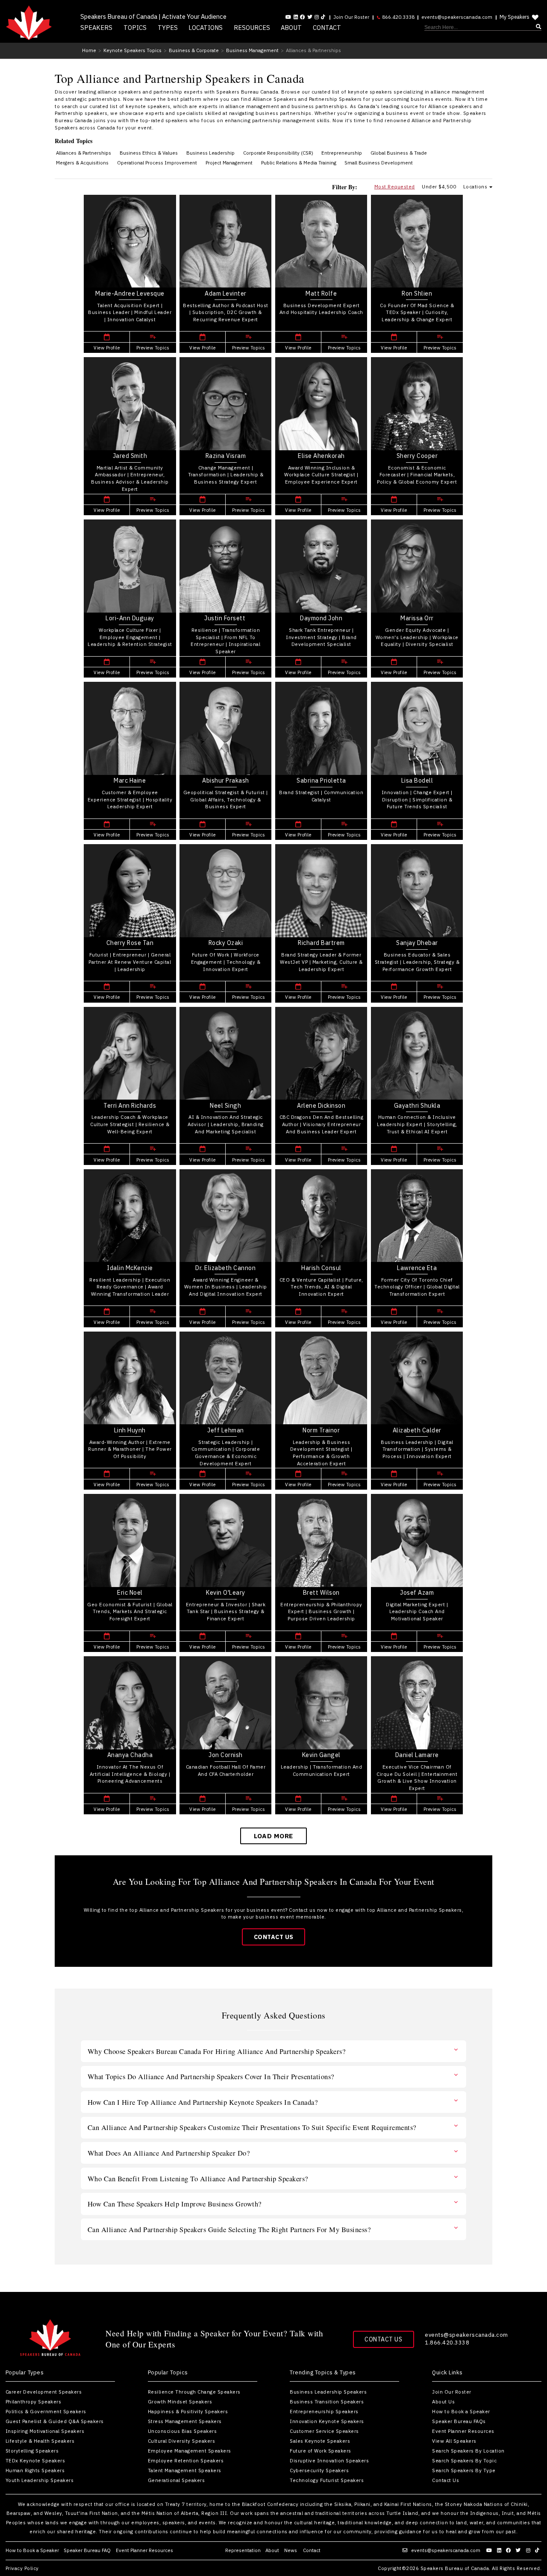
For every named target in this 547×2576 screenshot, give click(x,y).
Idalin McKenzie (130, 1268)
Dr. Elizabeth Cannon (225, 1268)
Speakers (96, 28)
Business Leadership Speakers (328, 2392)
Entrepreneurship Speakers (324, 2411)
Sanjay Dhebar (417, 943)
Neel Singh (225, 1106)
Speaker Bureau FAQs (459, 2421)
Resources (252, 28)
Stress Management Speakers (185, 2421)
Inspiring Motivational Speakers (45, 2431)
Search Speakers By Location (468, 2451)
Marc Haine (130, 780)
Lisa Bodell (417, 780)
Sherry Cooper (417, 456)
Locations (206, 28)
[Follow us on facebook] (303, 17)
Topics (135, 28)
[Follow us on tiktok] (323, 17)
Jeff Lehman (226, 1430)
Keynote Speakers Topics (132, 50)
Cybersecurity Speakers (319, 2470)
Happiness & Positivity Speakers (188, 2411)
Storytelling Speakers (32, 2451)
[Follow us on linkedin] (296, 17)
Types (168, 28)
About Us (443, 2401)
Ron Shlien (417, 293)
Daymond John (321, 618)
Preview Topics (153, 348)
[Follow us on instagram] (317, 17)
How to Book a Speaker (461, 2411)
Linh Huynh (130, 1430)
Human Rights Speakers (35, 2470)
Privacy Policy (22, 2568)
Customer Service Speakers (324, 2431)
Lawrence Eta (417, 1268)
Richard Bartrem (321, 943)
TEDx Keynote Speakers (35, 2460)
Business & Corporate (194, 50)
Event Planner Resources (463, 2431)
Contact (327, 28)
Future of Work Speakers (321, 2451)
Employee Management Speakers (190, 2451)
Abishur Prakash (226, 780)
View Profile (107, 348)
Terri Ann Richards (130, 1106)
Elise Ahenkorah (321, 456)
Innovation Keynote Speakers (327, 2421)
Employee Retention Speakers (186, 2460)
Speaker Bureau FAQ (87, 2550)
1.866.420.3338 (447, 2343)
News (291, 2550)
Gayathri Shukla (417, 1106)
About (291, 28)
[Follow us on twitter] (519, 2550)
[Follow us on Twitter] (310, 17)
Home (89, 50)
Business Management (252, 50)
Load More (273, 1836)
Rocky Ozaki (226, 943)
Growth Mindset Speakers (180, 2401)
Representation (243, 2550)
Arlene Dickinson (321, 1106)
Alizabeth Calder (417, 1430)
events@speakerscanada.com (457, 17)
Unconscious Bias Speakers (182, 2431)
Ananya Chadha (130, 1755)
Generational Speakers (176, 2480)
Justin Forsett (226, 618)
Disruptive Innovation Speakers (329, 2460)
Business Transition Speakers (327, 2401)
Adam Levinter (226, 293)
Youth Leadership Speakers (40, 2480)
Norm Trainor (321, 1430)
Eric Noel (130, 1593)
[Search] (483, 28)
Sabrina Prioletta (321, 780)
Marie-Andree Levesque (130, 293)
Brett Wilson (321, 1593)
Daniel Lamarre (417, 1755)
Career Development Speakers (44, 2392)
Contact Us (274, 1937)
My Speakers (515, 17)
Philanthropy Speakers (34, 2401)
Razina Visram (226, 456)
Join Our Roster (351, 17)
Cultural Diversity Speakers (182, 2441)
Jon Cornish (226, 1755)
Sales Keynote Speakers (320, 2441)
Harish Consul (321, 1268)
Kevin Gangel (321, 1755)
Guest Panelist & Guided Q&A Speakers (55, 2421)
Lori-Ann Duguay (130, 618)
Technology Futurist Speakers (327, 2480)
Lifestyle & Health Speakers (40, 2441)
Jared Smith (130, 456)
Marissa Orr (417, 618)
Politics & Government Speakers (46, 2411)
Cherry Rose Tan (130, 943)
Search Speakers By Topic (464, 2460)
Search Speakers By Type (464, 2470)
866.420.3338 (398, 17)
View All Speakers (454, 2441)
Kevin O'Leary (226, 1593)
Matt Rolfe (321, 293)
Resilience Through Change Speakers (194, 2392)
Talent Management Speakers (185, 2470)
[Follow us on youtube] (288, 17)
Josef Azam (417, 1593)
